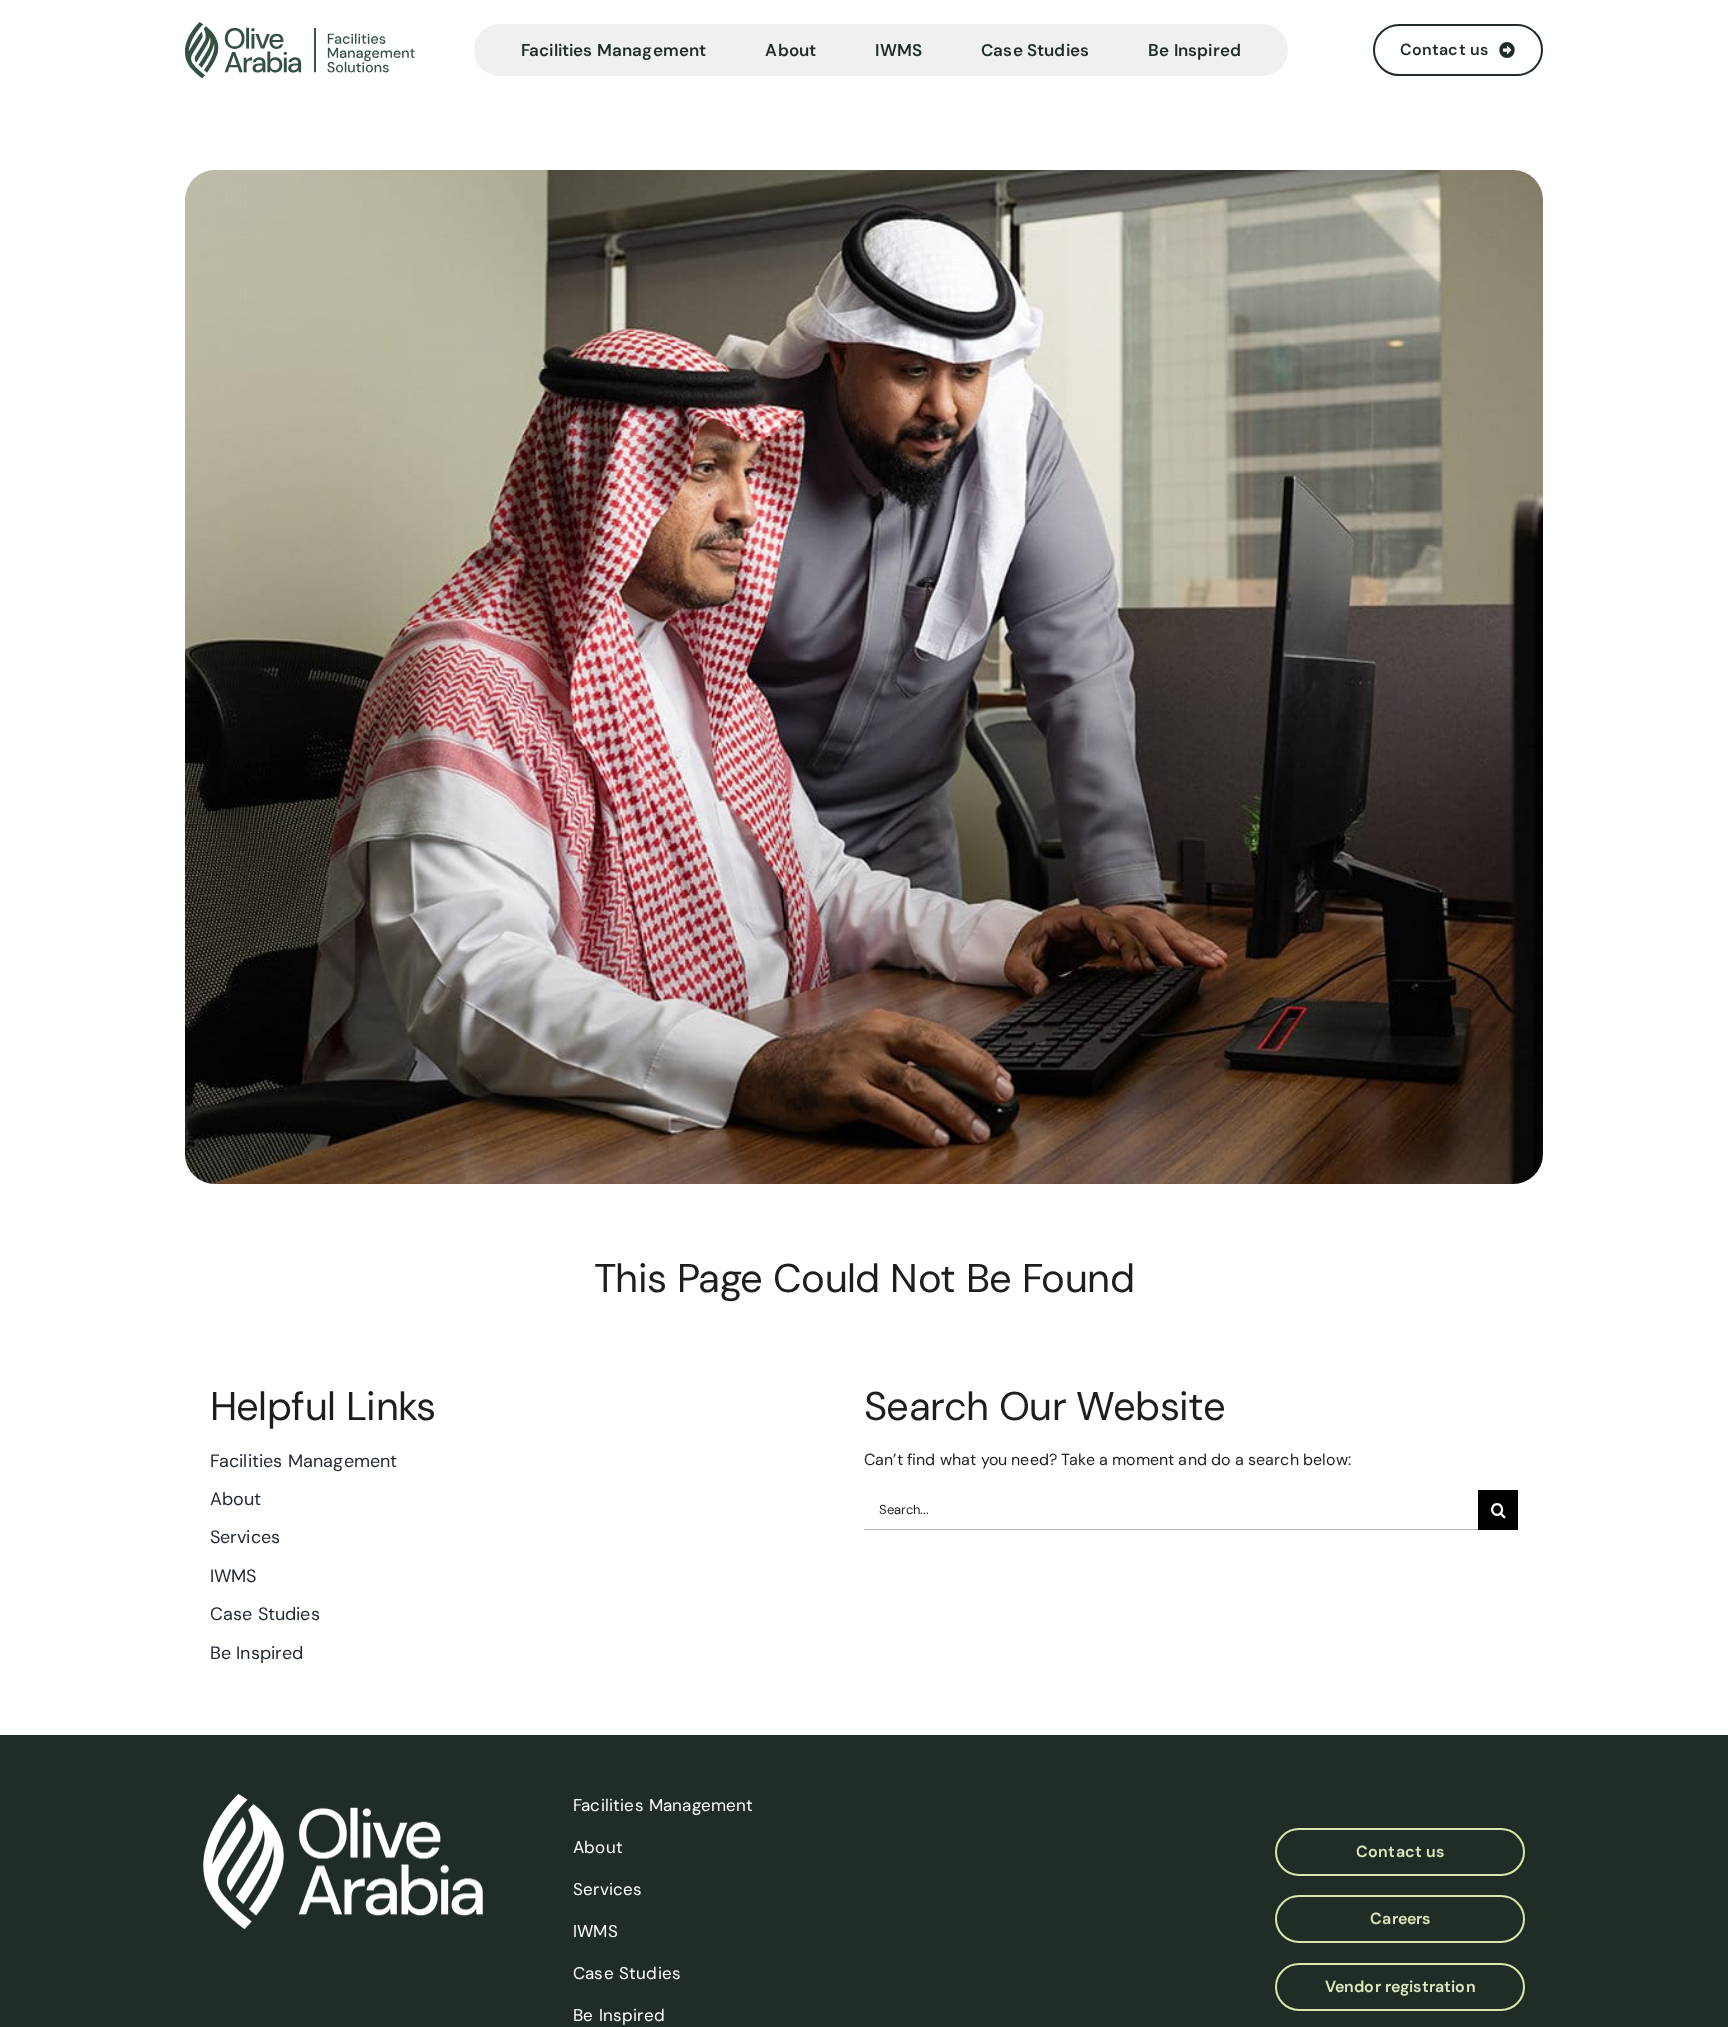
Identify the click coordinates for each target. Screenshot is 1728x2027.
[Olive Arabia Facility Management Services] (320, 50)
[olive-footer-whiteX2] (343, 1801)
